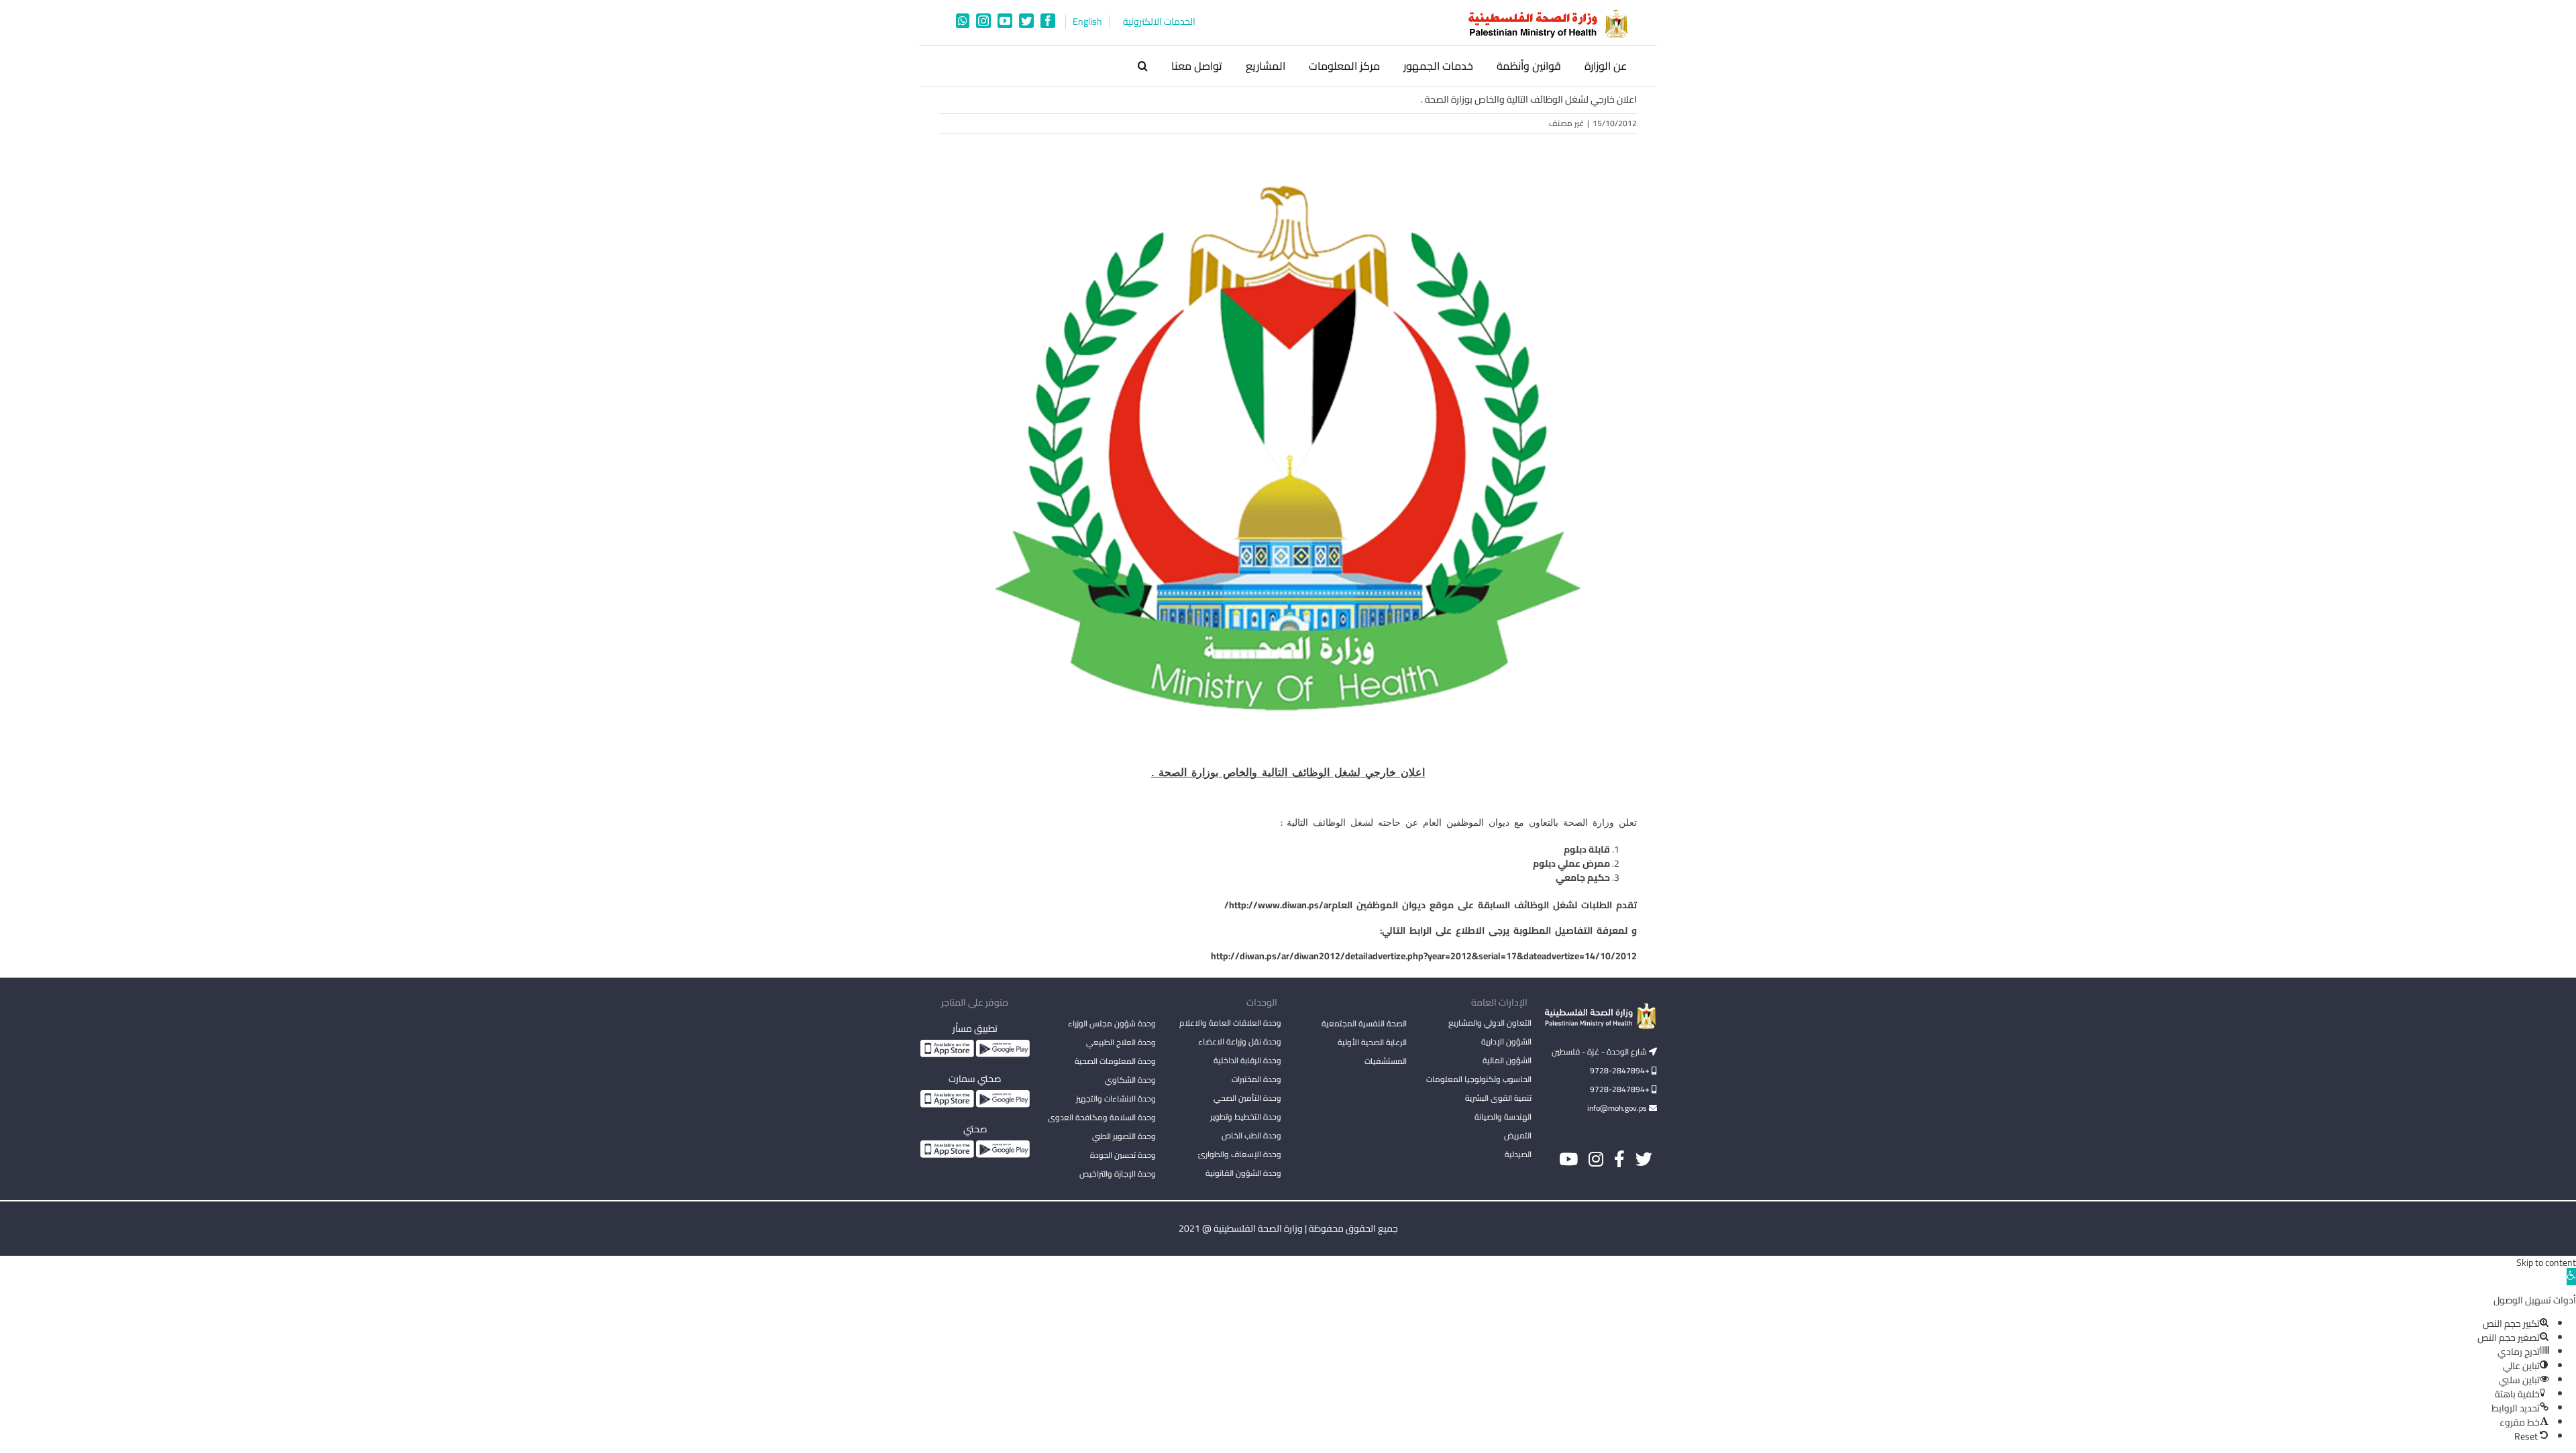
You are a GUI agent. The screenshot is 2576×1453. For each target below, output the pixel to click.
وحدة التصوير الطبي (1124, 1136)
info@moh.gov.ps (1618, 1108)
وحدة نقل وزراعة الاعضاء (1240, 1041)
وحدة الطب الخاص (1251, 1135)
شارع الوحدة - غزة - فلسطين (1600, 1052)
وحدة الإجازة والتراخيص (1118, 1174)
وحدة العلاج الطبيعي (1121, 1042)
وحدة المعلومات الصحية (1115, 1061)
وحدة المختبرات (1256, 1079)
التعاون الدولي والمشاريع (1490, 1023)
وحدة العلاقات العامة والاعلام (1230, 1023)
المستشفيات (1386, 1061)
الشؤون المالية (1507, 1060)
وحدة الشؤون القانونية (1243, 1173)
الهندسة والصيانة (1503, 1117)
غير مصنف (1566, 123)
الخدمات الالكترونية (1159, 22)
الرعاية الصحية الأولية (1372, 1042)
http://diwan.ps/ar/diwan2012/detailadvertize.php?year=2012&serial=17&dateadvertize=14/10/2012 (1424, 956)
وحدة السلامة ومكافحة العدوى (1102, 1117)
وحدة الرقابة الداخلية (1247, 1060)
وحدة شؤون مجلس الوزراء (1112, 1024)
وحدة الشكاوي (1130, 1080)
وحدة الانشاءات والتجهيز (1116, 1098)
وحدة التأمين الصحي (1247, 1098)
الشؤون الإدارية (1506, 1041)
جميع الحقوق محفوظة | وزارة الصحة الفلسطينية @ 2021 (1288, 1228)
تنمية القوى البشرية (1498, 1098)
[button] (1143, 66)
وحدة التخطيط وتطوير (1246, 1117)
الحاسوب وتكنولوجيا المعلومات (1479, 1079)
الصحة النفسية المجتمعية (1364, 1024)
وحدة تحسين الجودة (1123, 1155)
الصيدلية (1518, 1154)
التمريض (1518, 1135)
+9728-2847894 (1621, 1070)
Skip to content (2546, 1262)
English (1087, 22)
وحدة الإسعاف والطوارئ (1240, 1154)
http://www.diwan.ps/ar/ (1278, 905)
